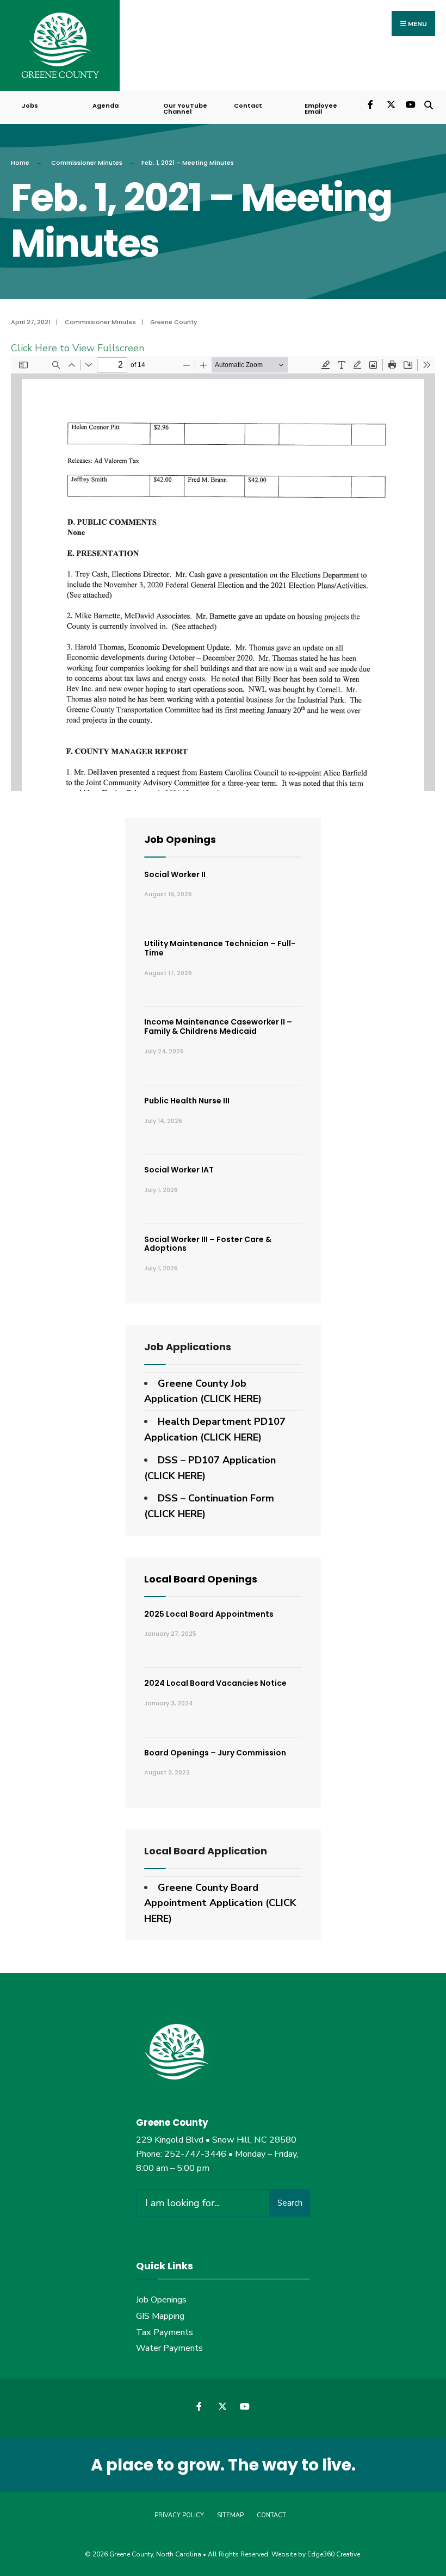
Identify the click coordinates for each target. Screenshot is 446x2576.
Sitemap (230, 2515)
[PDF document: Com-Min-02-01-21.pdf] (223, 574)
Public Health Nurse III (187, 1101)
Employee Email (321, 108)
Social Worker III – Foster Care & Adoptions (208, 1244)
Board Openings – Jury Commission (215, 1753)
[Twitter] (390, 104)
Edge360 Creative (334, 2554)
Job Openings (180, 839)
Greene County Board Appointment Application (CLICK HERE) (220, 1903)
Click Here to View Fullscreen (78, 348)
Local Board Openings (201, 1579)
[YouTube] (409, 104)
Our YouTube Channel (185, 108)
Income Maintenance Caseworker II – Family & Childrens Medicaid (218, 1026)
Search (290, 2203)
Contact (248, 105)
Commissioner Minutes (87, 163)
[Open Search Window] (428, 104)
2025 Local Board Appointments (209, 1614)
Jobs (30, 105)
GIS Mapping (160, 2316)
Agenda (106, 105)
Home (20, 163)
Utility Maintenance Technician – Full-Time (220, 948)
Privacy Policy (179, 2515)
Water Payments (169, 2348)
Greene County (174, 322)
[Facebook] (371, 104)
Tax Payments (165, 2332)
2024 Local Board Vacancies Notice (215, 1683)
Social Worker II (175, 874)
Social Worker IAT (179, 1170)
